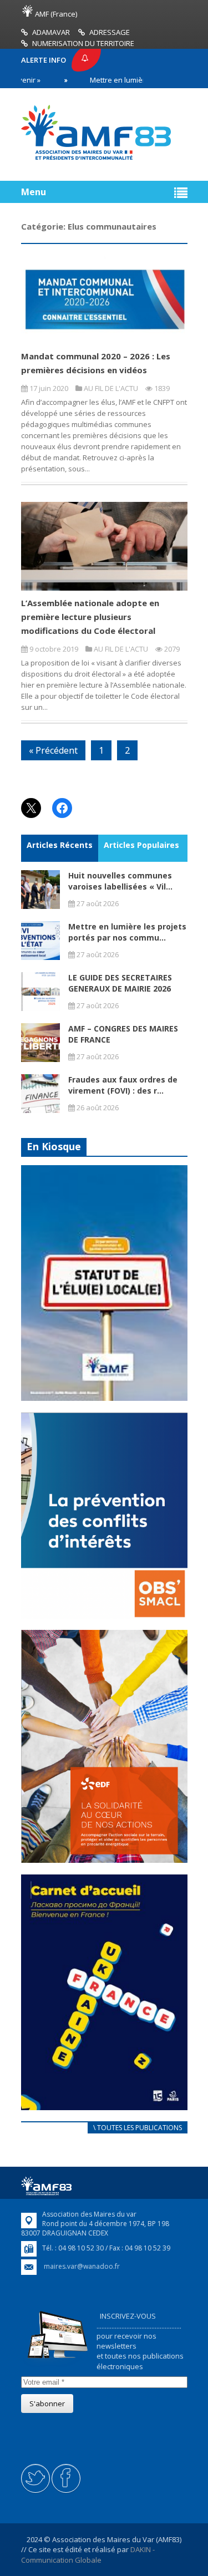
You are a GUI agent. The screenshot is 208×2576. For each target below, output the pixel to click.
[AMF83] (96, 160)
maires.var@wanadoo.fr (82, 2266)
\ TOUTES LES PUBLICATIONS (138, 2128)
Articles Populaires (141, 845)
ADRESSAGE (110, 32)
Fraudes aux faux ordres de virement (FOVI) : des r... (123, 1085)
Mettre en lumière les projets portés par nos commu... (127, 932)
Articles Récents (60, 845)
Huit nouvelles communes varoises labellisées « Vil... (120, 881)
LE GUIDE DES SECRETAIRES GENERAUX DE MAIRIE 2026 (120, 983)
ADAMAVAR (51, 32)
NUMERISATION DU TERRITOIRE (83, 43)
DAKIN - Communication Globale (88, 2554)
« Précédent (53, 750)
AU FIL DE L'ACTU (111, 388)
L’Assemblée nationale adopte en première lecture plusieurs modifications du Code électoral (90, 617)
